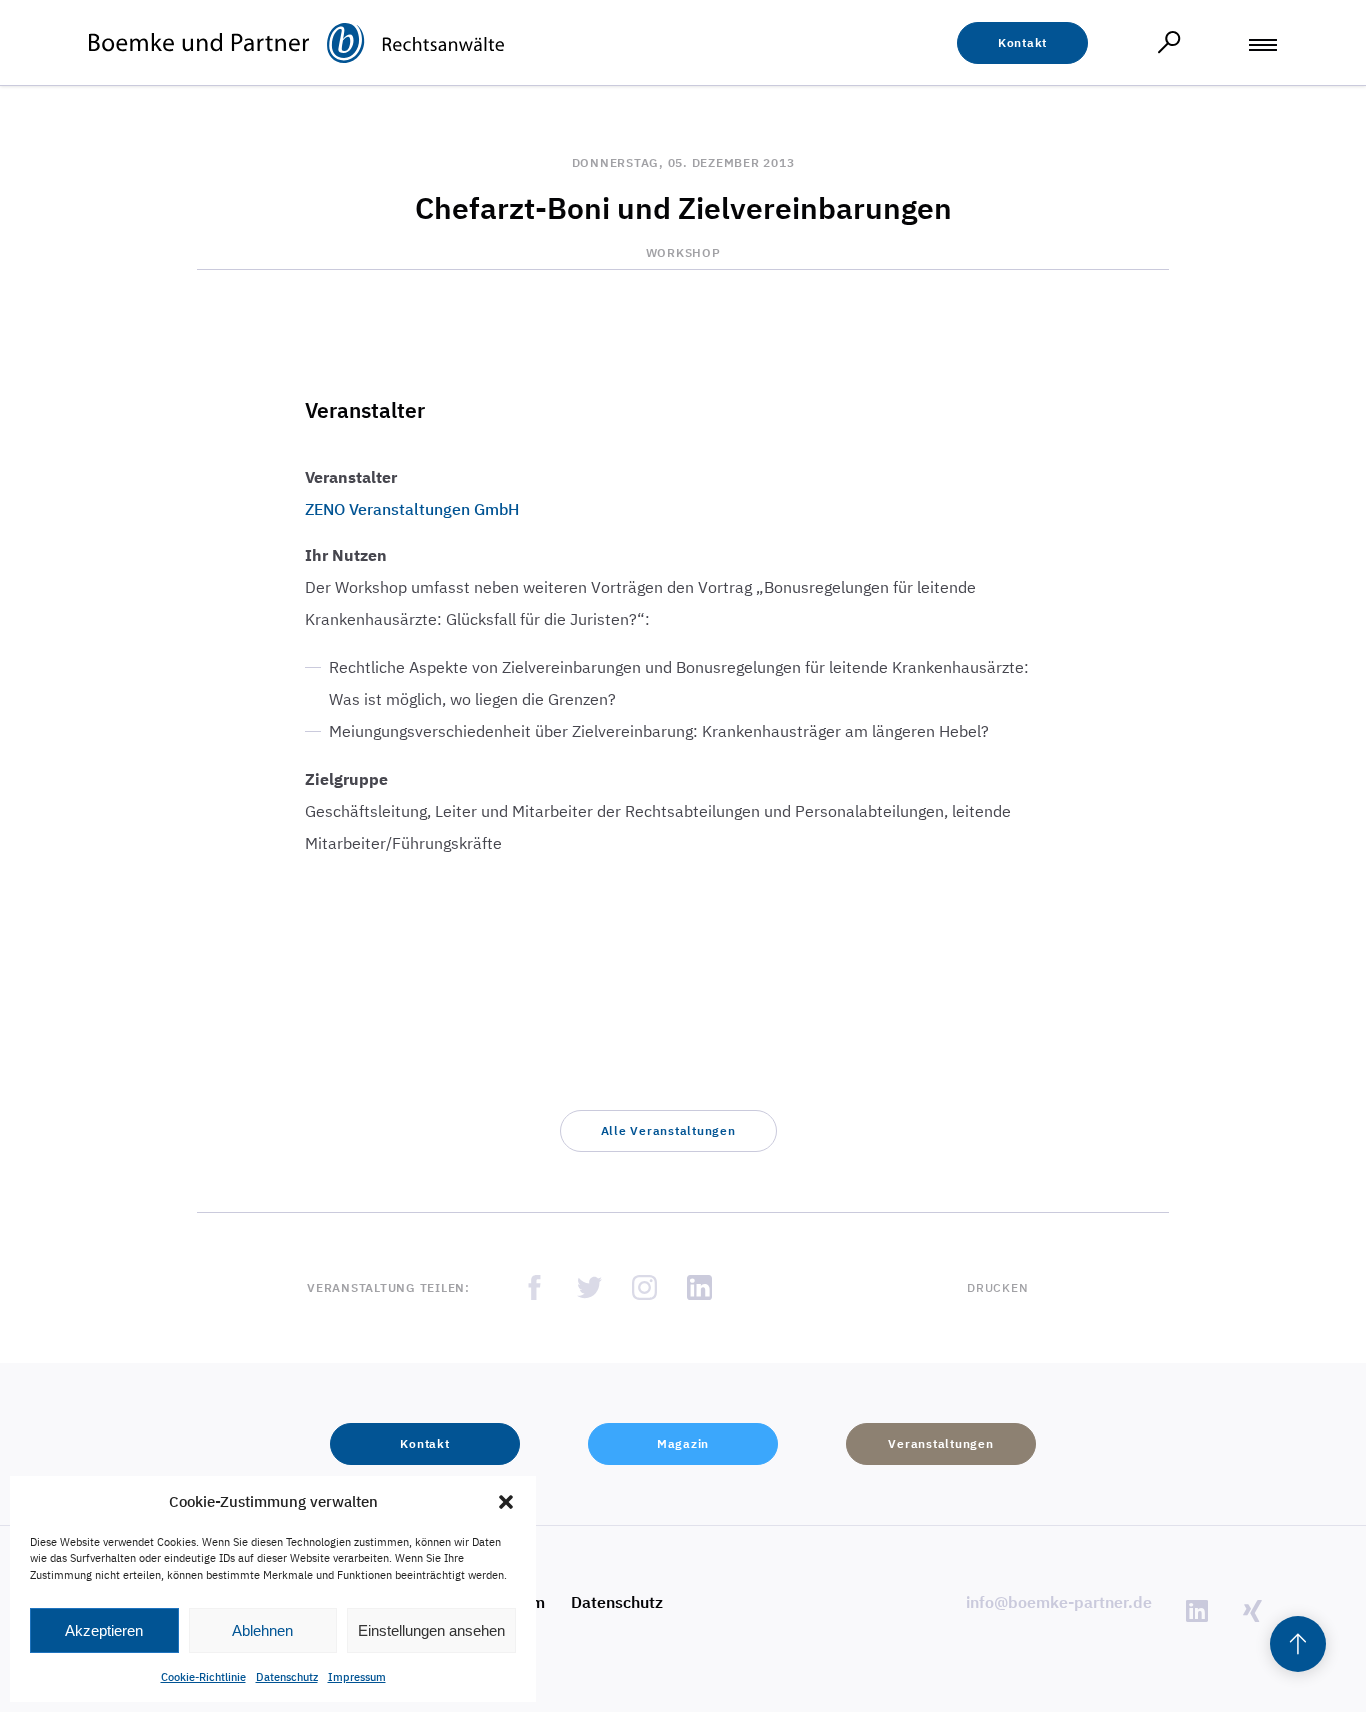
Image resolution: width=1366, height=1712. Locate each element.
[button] (506, 1502)
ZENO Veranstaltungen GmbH (412, 509)
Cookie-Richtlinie (203, 1677)
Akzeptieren (104, 1630)
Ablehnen (262, 1630)
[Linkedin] (1197, 1611)
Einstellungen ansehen (431, 1630)
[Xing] (1252, 1611)
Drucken (997, 1287)
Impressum (357, 1677)
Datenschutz (287, 1677)
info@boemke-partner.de (1059, 1602)
